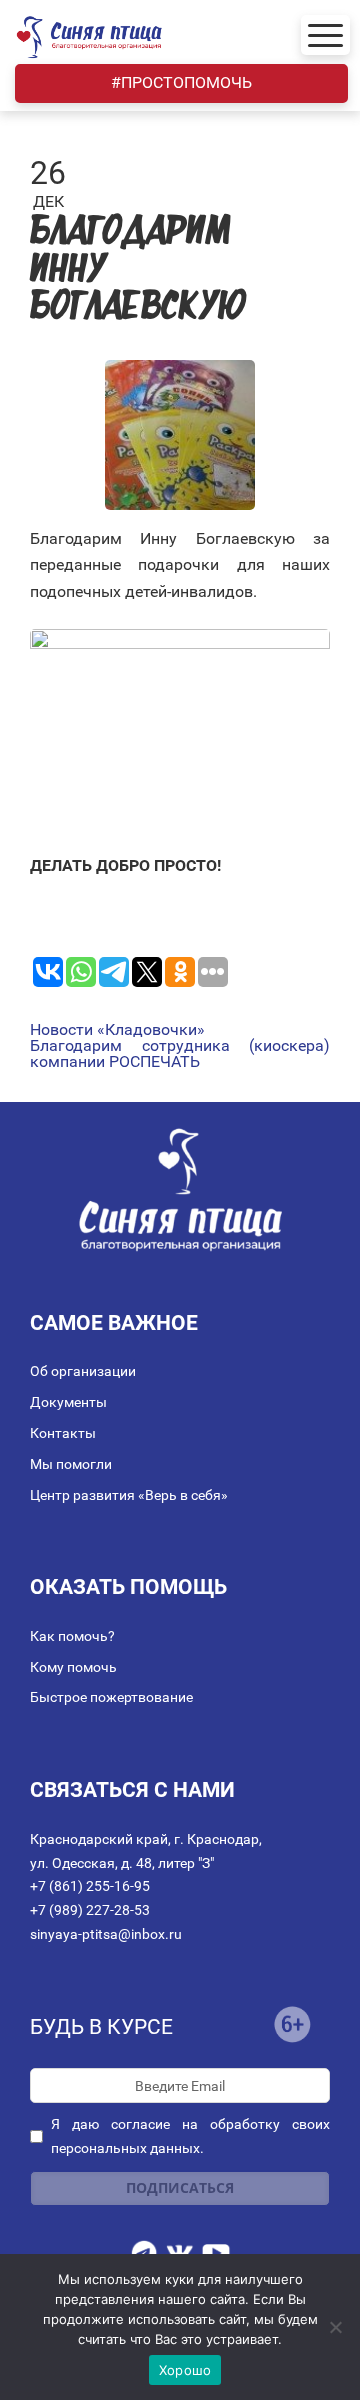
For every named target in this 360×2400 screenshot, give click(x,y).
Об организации (83, 1371)
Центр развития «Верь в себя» (129, 1495)
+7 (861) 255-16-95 (90, 1886)
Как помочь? (72, 1636)
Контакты (63, 1433)
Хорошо (185, 2370)
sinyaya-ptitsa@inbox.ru (106, 1934)
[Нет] (335, 2327)
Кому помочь (73, 1667)
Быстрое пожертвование (111, 1697)
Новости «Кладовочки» (117, 1030)
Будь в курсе (101, 2027)
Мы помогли (71, 1464)
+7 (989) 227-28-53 (90, 1910)
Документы (68, 1402)
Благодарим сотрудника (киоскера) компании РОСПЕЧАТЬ (180, 1054)
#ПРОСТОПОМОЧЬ (181, 82)
